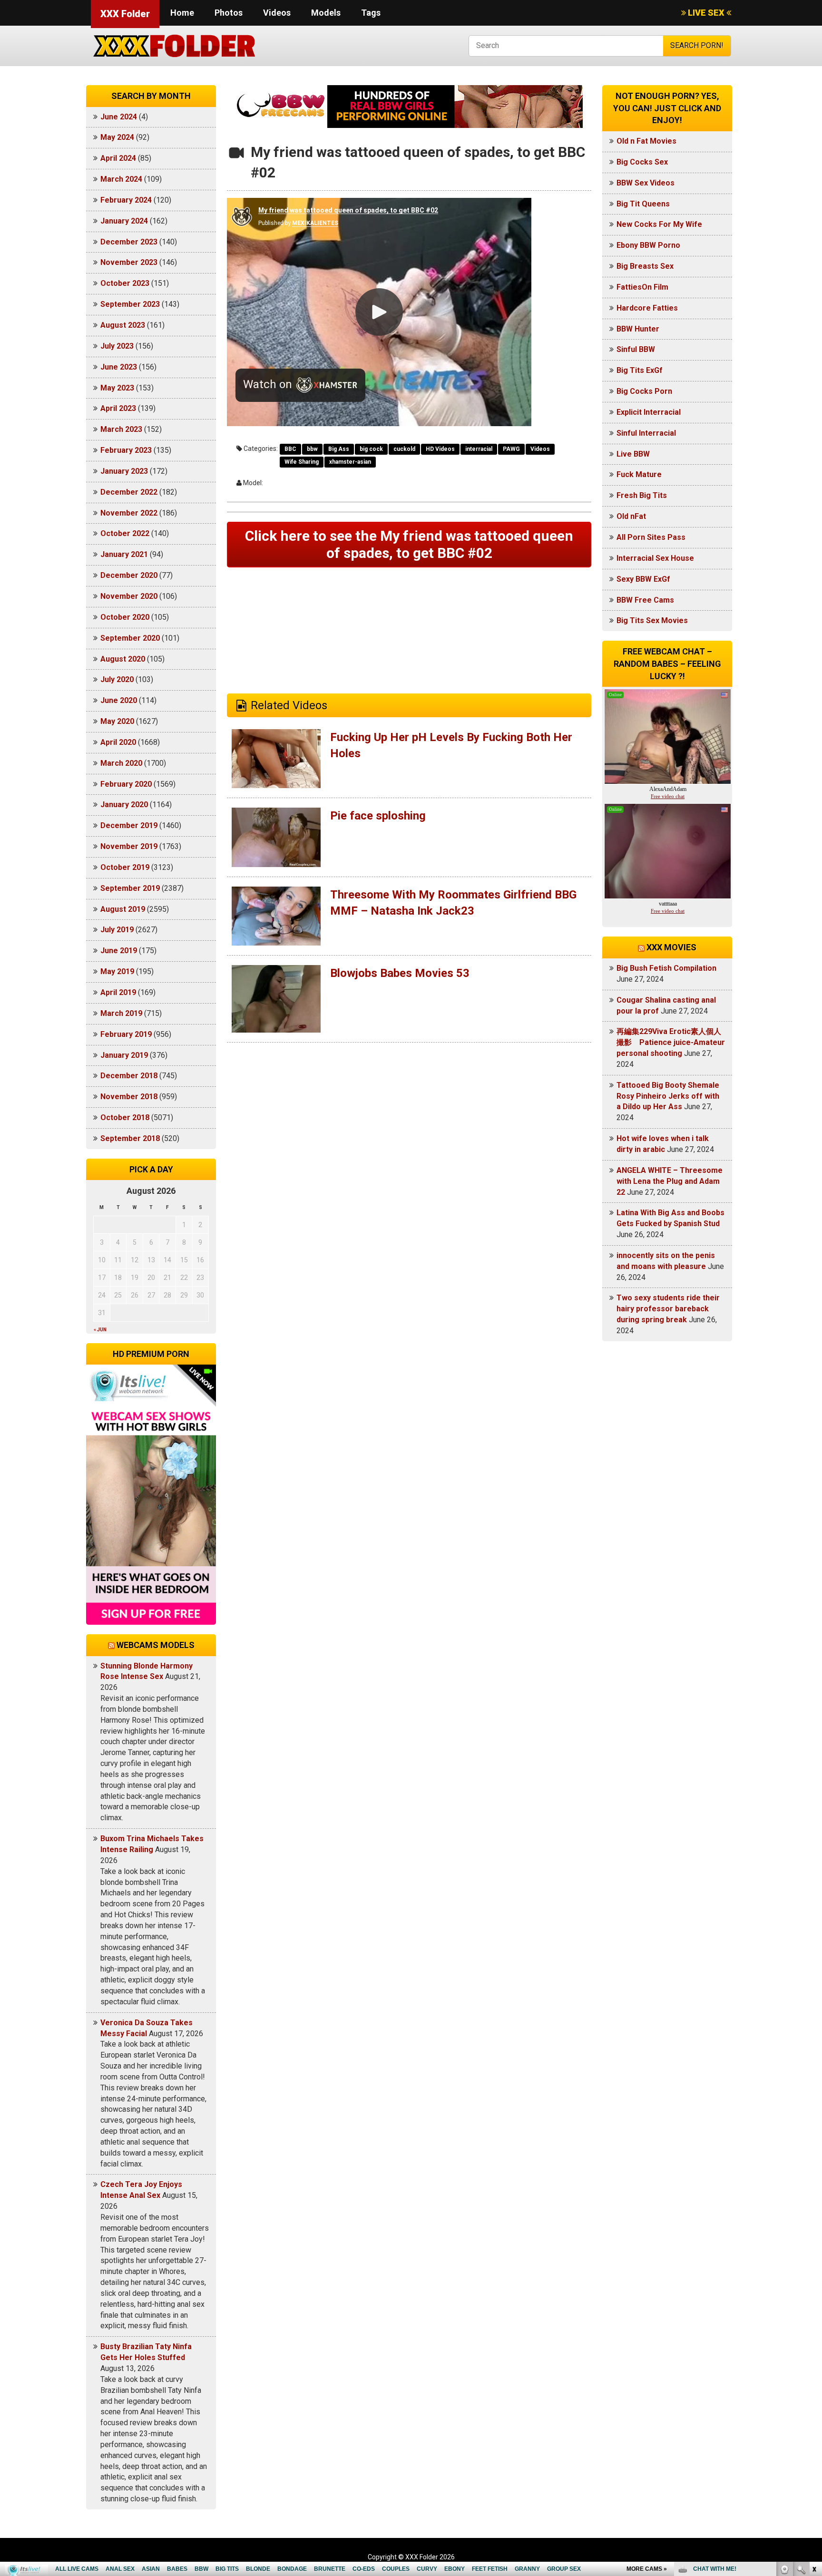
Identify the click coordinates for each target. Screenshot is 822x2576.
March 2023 (121, 429)
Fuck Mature (639, 474)
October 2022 (125, 533)
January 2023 (124, 471)
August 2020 (123, 659)
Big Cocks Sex (642, 162)
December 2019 (129, 825)
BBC (290, 449)
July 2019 (117, 930)
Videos (277, 13)
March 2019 (121, 1013)
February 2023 (126, 450)
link (814, 2427)
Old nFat (631, 516)
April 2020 (118, 742)
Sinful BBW (636, 349)
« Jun (100, 1330)
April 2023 (118, 408)
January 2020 (124, 805)
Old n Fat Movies (646, 141)
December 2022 (129, 492)
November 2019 (129, 846)
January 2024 (124, 221)
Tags (371, 13)
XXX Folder (125, 14)
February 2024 (126, 200)
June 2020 (119, 700)
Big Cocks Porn (644, 391)
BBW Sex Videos (646, 183)
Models (326, 13)
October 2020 (125, 617)
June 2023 (119, 367)
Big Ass (339, 449)
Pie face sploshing (378, 816)
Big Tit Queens (643, 204)
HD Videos (440, 449)
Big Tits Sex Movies (652, 620)
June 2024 (119, 117)
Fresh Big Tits (642, 495)
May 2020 (117, 721)
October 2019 (125, 867)
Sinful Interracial (646, 433)
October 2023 (125, 283)
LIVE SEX (706, 13)
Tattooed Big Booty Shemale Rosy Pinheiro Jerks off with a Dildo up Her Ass (668, 1096)
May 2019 (117, 971)
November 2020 (129, 596)
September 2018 (130, 1138)
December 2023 (129, 242)
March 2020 (121, 763)
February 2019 (126, 1034)
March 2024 (121, 179)
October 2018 (125, 1117)
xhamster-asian (350, 462)
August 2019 (123, 909)
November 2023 (129, 262)
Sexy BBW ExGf (643, 579)
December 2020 (129, 575)
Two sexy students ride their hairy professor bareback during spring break (668, 1309)
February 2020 (126, 784)
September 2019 (130, 888)
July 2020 (117, 679)
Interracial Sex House (655, 558)
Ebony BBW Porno (648, 245)
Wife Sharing (302, 462)
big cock (371, 449)
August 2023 (123, 325)
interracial (479, 449)
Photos (229, 13)
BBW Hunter (638, 329)
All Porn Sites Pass (651, 537)
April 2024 (118, 158)
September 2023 (130, 304)
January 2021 (124, 554)
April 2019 (118, 992)
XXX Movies (671, 947)
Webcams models (156, 1645)
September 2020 (130, 638)
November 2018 (129, 1097)
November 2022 (129, 513)
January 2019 (124, 1055)
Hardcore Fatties (647, 308)
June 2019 (119, 951)
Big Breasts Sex (645, 266)
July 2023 (117, 346)
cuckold (404, 449)
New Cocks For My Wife (659, 224)
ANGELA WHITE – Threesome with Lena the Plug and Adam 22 (670, 1181)
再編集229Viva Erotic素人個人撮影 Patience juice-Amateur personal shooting (671, 1042)
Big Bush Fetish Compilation (666, 968)
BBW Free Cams (645, 600)
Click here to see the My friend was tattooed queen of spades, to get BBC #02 (409, 544)
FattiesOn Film (642, 287)
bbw (312, 449)
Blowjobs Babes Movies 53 (400, 973)
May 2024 (117, 137)
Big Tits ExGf (640, 370)
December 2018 (129, 1076)
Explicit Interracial (649, 412)
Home (182, 13)
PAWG (511, 449)
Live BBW (633, 454)
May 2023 (117, 388)
